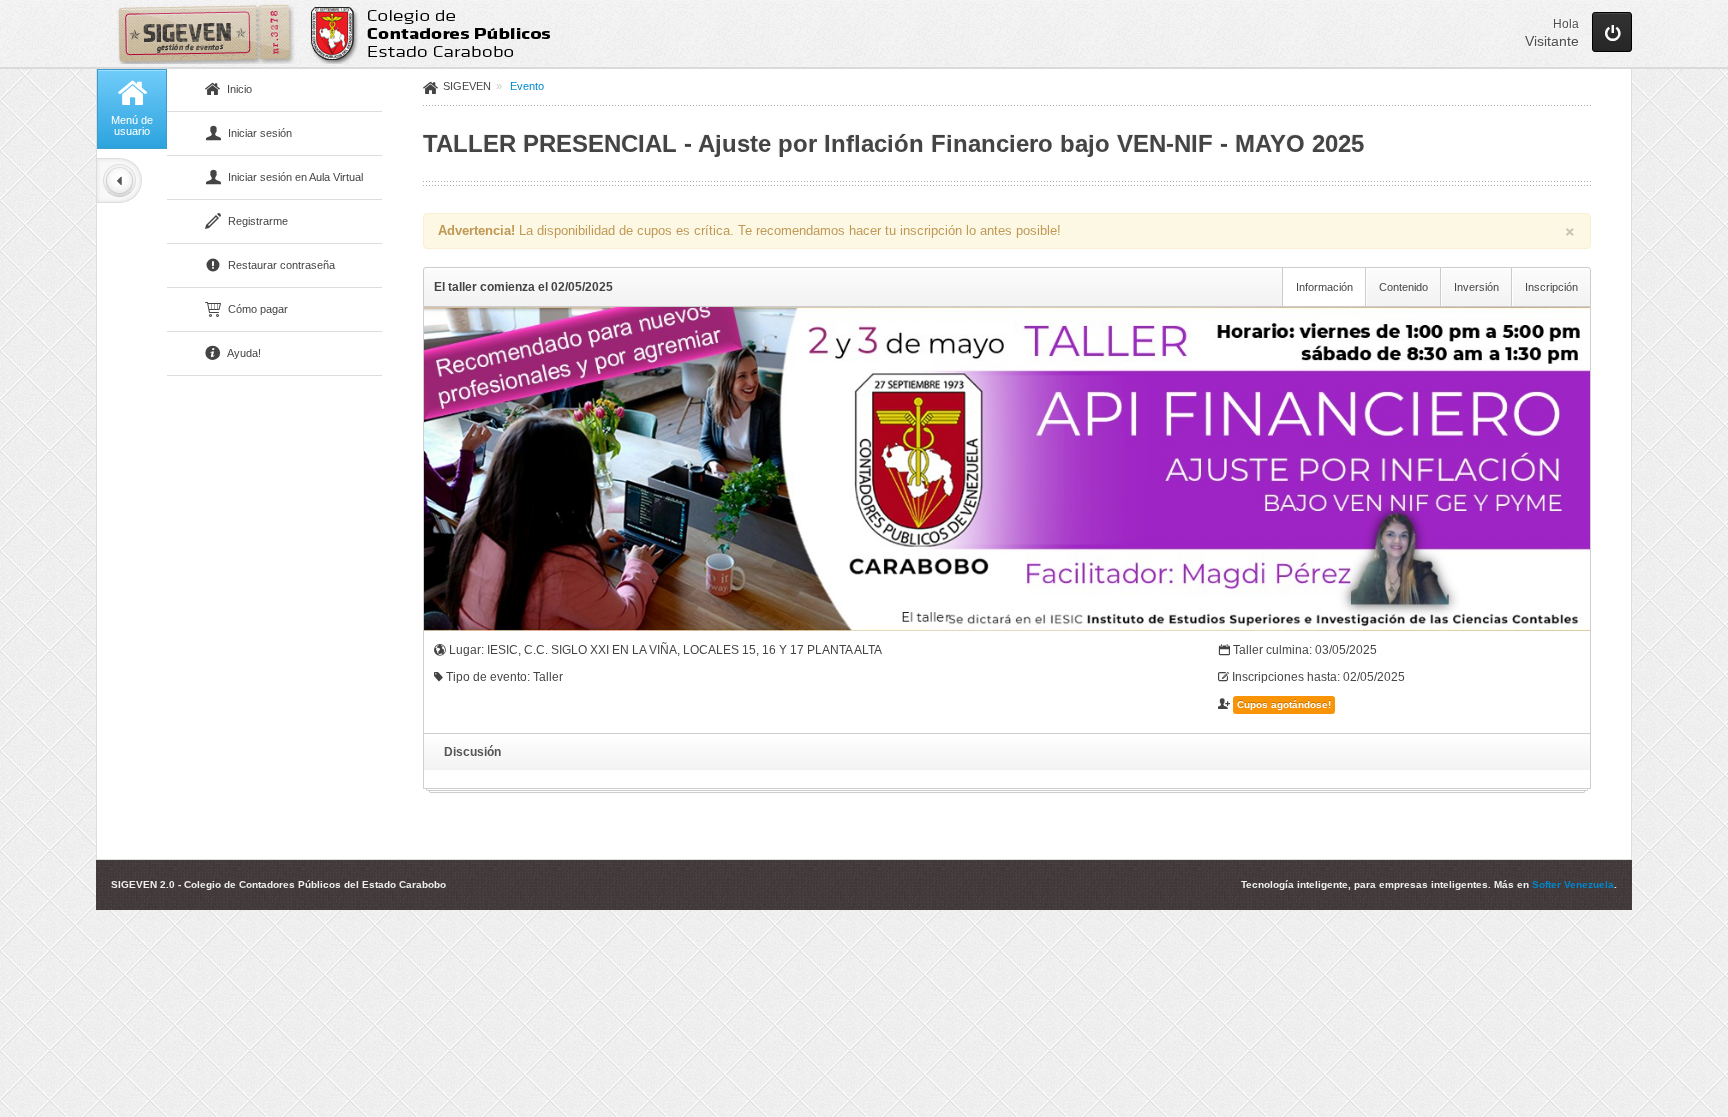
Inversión (1476, 287)
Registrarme (256, 221)
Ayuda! (243, 353)
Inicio (238, 89)
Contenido (1403, 287)
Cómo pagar (256, 309)
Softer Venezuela (1573, 884)
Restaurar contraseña (280, 265)
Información (1324, 287)
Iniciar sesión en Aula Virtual (294, 177)
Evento (527, 86)
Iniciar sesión (258, 133)
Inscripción (1551, 287)
